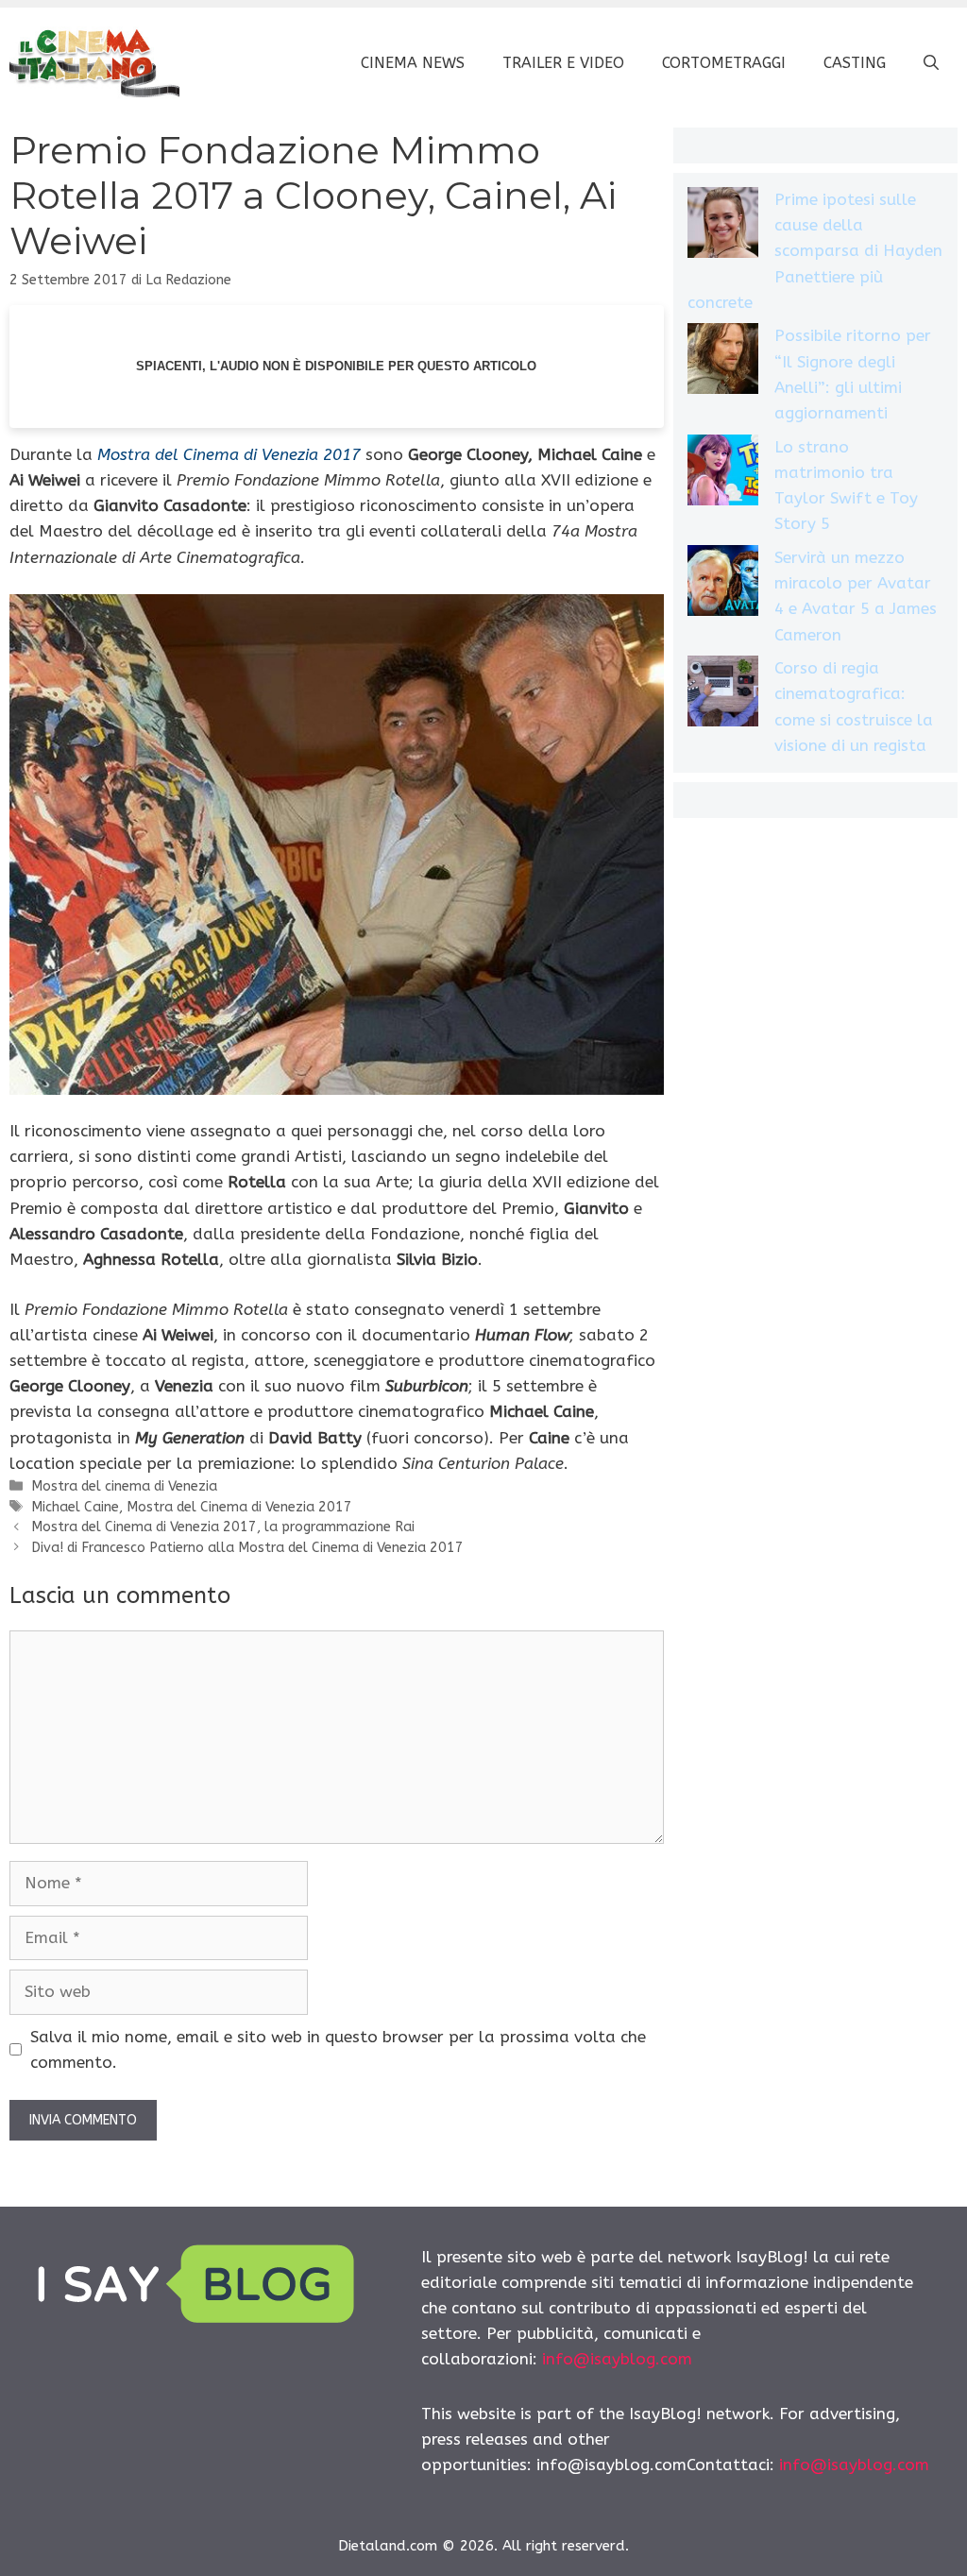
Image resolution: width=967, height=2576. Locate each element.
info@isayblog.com (617, 2359)
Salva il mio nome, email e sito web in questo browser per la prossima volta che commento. (338, 2049)
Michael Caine (75, 1507)
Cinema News (413, 63)
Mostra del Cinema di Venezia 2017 (239, 1507)
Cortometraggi (724, 63)
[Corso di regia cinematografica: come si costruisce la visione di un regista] (723, 695)
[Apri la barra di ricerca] (931, 63)
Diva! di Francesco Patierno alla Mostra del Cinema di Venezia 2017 (247, 1548)
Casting (855, 63)
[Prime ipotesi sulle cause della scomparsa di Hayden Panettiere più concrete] (723, 226)
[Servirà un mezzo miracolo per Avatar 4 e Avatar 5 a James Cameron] (723, 584)
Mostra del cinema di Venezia (124, 1486)
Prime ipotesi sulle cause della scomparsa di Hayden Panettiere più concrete (815, 251)
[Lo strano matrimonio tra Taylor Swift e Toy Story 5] (723, 474)
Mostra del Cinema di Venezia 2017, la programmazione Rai (223, 1527)
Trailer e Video (563, 63)
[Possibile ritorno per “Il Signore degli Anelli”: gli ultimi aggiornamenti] (723, 362)
